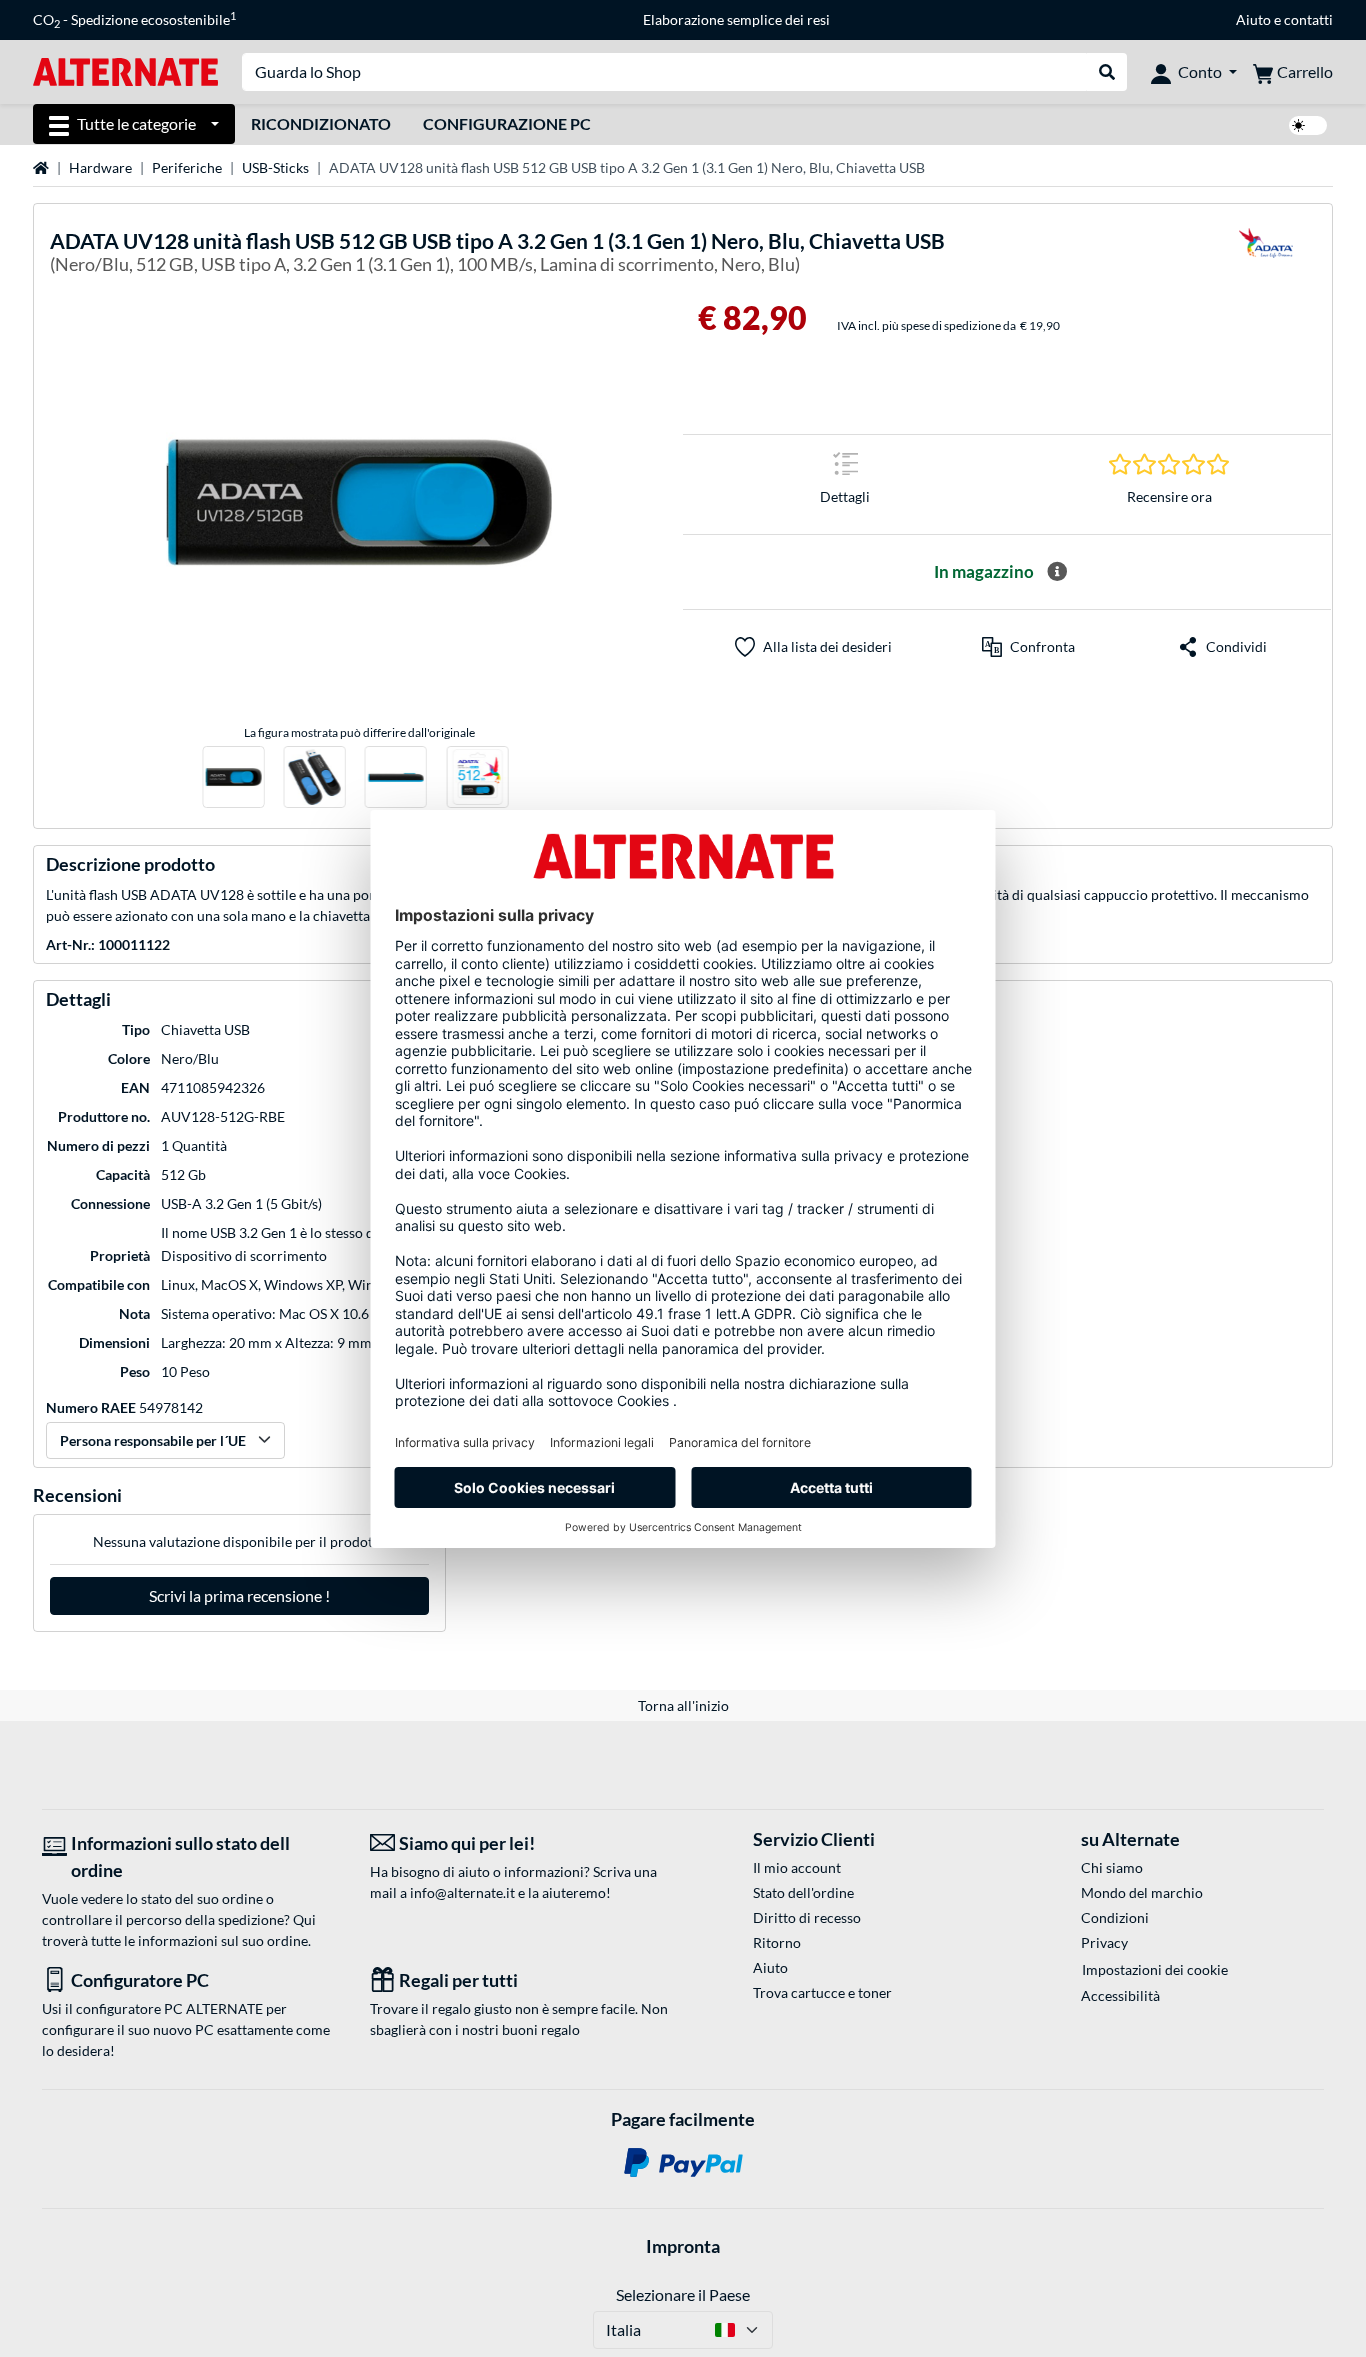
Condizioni (1115, 1917)
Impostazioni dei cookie (1155, 1969)
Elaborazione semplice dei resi (736, 19)
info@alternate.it (462, 1892)
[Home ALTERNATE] (125, 70)
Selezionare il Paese (683, 2294)
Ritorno (777, 1942)
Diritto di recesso (807, 1917)
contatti (1308, 19)
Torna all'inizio (683, 1705)
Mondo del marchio (1142, 1892)
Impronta (683, 2246)
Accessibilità (1120, 1995)
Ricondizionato (321, 123)
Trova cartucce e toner (822, 1992)
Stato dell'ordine (803, 1892)
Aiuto (1253, 19)
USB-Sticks (275, 167)
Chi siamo (1112, 1867)
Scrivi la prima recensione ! (239, 1595)
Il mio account (797, 1867)
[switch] (1308, 125)
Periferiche (187, 167)
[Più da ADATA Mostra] (1266, 255)
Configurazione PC (507, 123)
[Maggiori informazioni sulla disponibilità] (1057, 572)
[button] (1028, 647)
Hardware (100, 167)
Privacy (1104, 1942)
